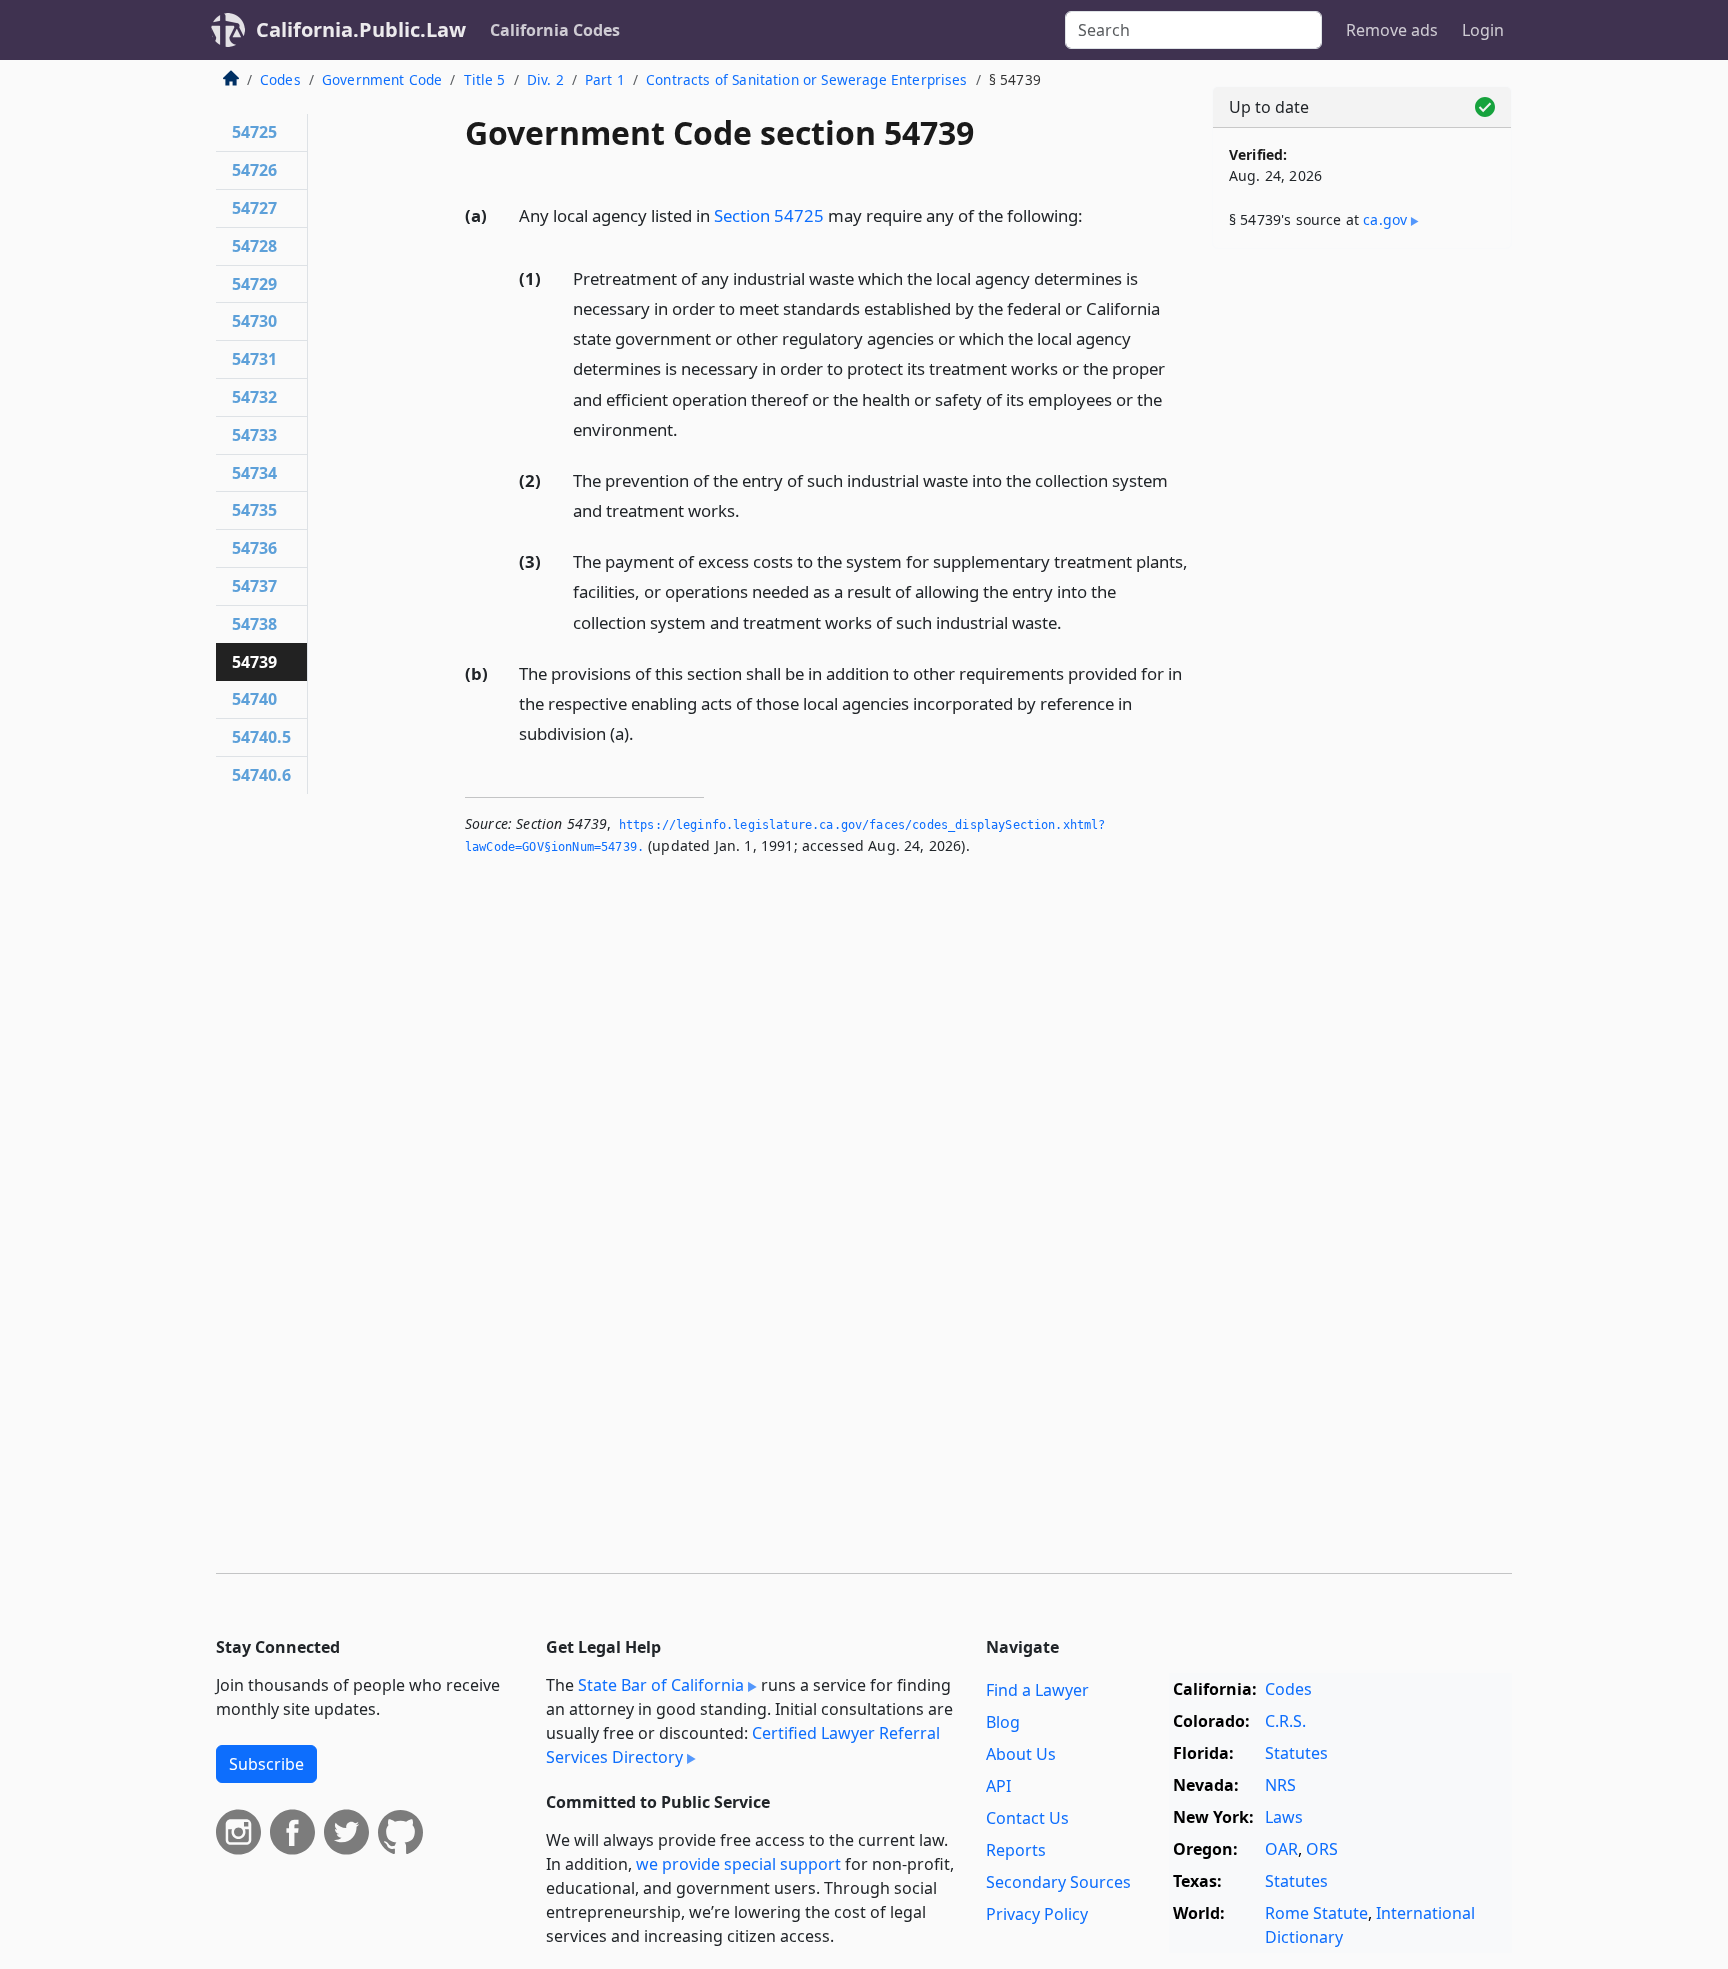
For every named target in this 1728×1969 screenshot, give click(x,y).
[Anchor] (1094, 214)
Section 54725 (769, 215)
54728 (254, 246)
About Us (1021, 1754)
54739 (254, 662)
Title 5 (485, 79)
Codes (280, 79)
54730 (254, 321)
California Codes (555, 30)
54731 (254, 359)
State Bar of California (661, 1685)
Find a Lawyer (1037, 1690)
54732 (254, 397)
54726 (254, 170)
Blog (1003, 1722)
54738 (254, 624)
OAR (1281, 1849)
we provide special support (738, 1864)
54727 (254, 208)
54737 (254, 586)
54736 (254, 548)
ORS (1322, 1849)
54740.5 (261, 737)
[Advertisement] (1362, 577)
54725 (254, 132)
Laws (1284, 1817)
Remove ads (1392, 30)
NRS (1280, 1785)
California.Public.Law (361, 29)
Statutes (1296, 1753)
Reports (1016, 1850)
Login (1483, 30)
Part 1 (605, 79)
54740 (254, 699)
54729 (254, 284)
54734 (254, 473)
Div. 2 (545, 79)
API (998, 1786)
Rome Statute (1316, 1913)
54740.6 (261, 775)
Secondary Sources (1058, 1882)
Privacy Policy (1037, 1914)
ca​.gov (1385, 219)
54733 (254, 435)
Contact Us (1027, 1818)
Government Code (382, 79)
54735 (254, 510)
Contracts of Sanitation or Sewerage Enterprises (807, 79)
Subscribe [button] (266, 1764)
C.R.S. (1285, 1721)
